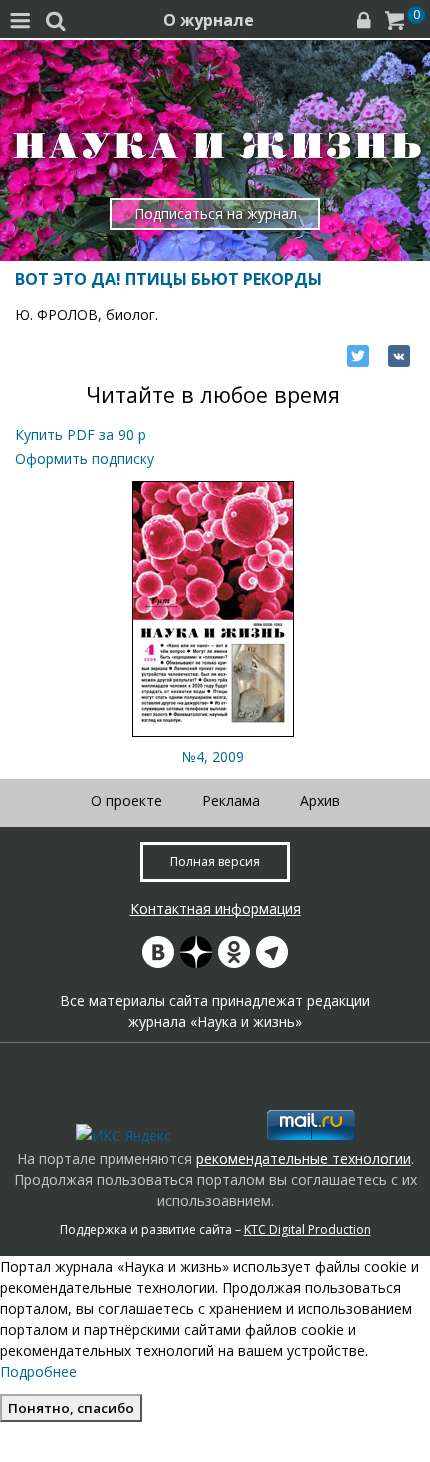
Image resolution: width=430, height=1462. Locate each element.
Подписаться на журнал (215, 213)
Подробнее (38, 1371)
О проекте (126, 800)
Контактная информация (215, 908)
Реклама (231, 800)
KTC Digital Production (307, 1229)
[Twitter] (358, 356)
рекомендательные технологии (303, 1158)
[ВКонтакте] (399, 356)
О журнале (208, 20)
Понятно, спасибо (71, 1408)
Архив (320, 800)
